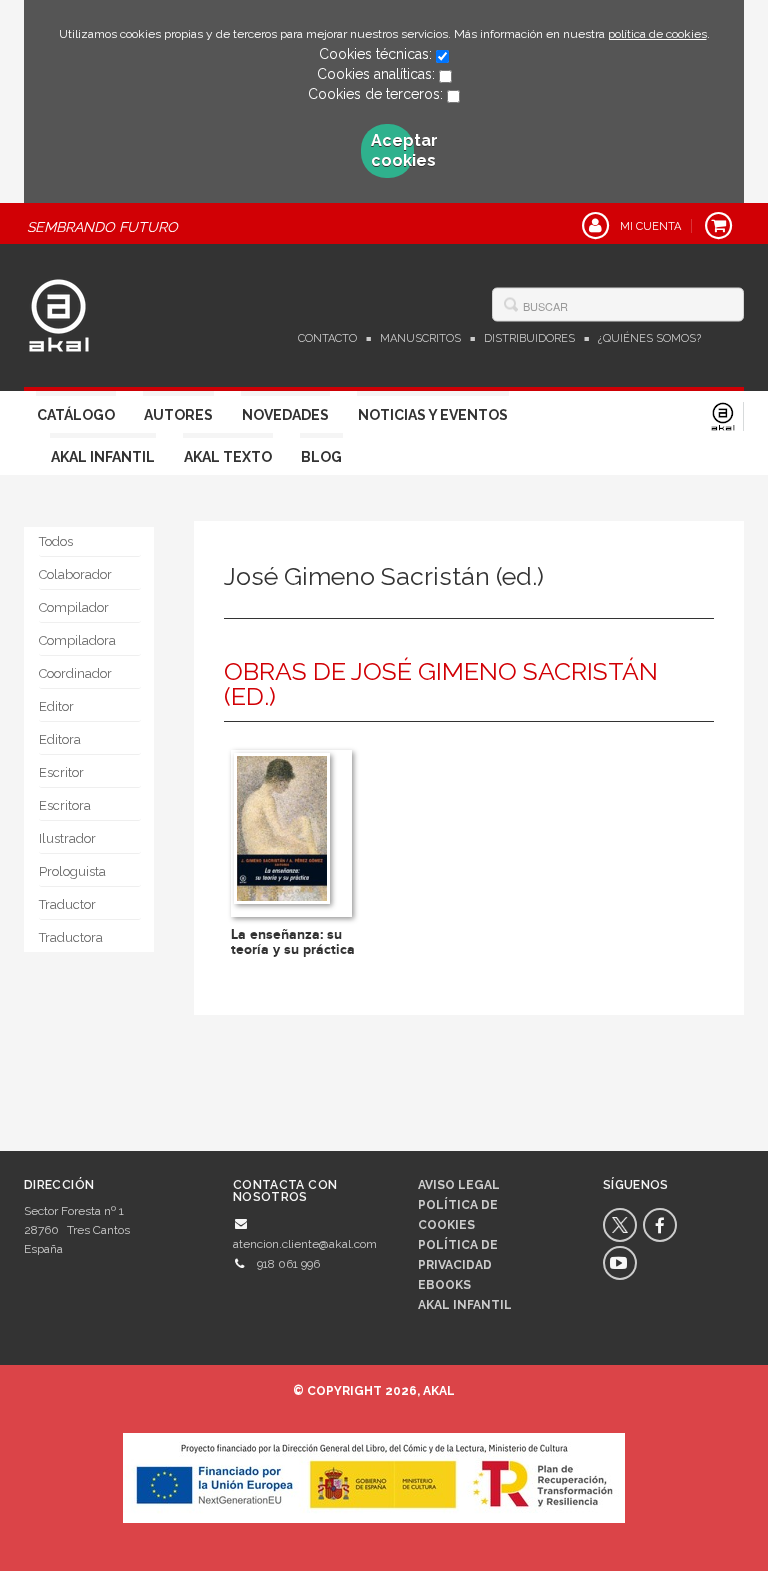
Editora (60, 739)
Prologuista (72, 871)
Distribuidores (529, 338)
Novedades (285, 415)
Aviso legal (459, 1185)
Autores (178, 415)
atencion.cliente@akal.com (305, 1244)
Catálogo (76, 415)
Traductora (71, 937)
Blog (321, 457)
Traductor (67, 904)
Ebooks (444, 1285)
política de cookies (657, 34)
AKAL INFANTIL (465, 1305)
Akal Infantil (103, 457)
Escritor (61, 772)
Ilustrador (67, 838)
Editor (56, 706)
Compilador (74, 607)
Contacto (327, 338)
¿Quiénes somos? (649, 338)
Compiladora (77, 640)
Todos (56, 541)
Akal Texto (228, 457)
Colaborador (75, 574)
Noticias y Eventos (433, 415)
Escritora (65, 805)
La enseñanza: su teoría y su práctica (293, 942)
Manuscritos (420, 338)
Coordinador (75, 673)
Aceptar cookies (393, 150)
